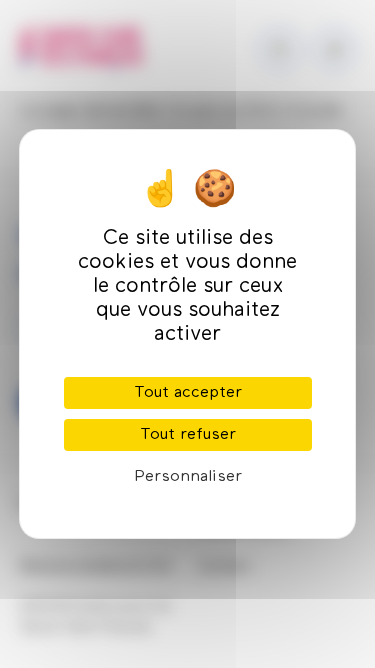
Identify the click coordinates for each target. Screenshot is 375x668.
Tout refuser (188, 435)
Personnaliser (188, 477)
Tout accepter (188, 393)
